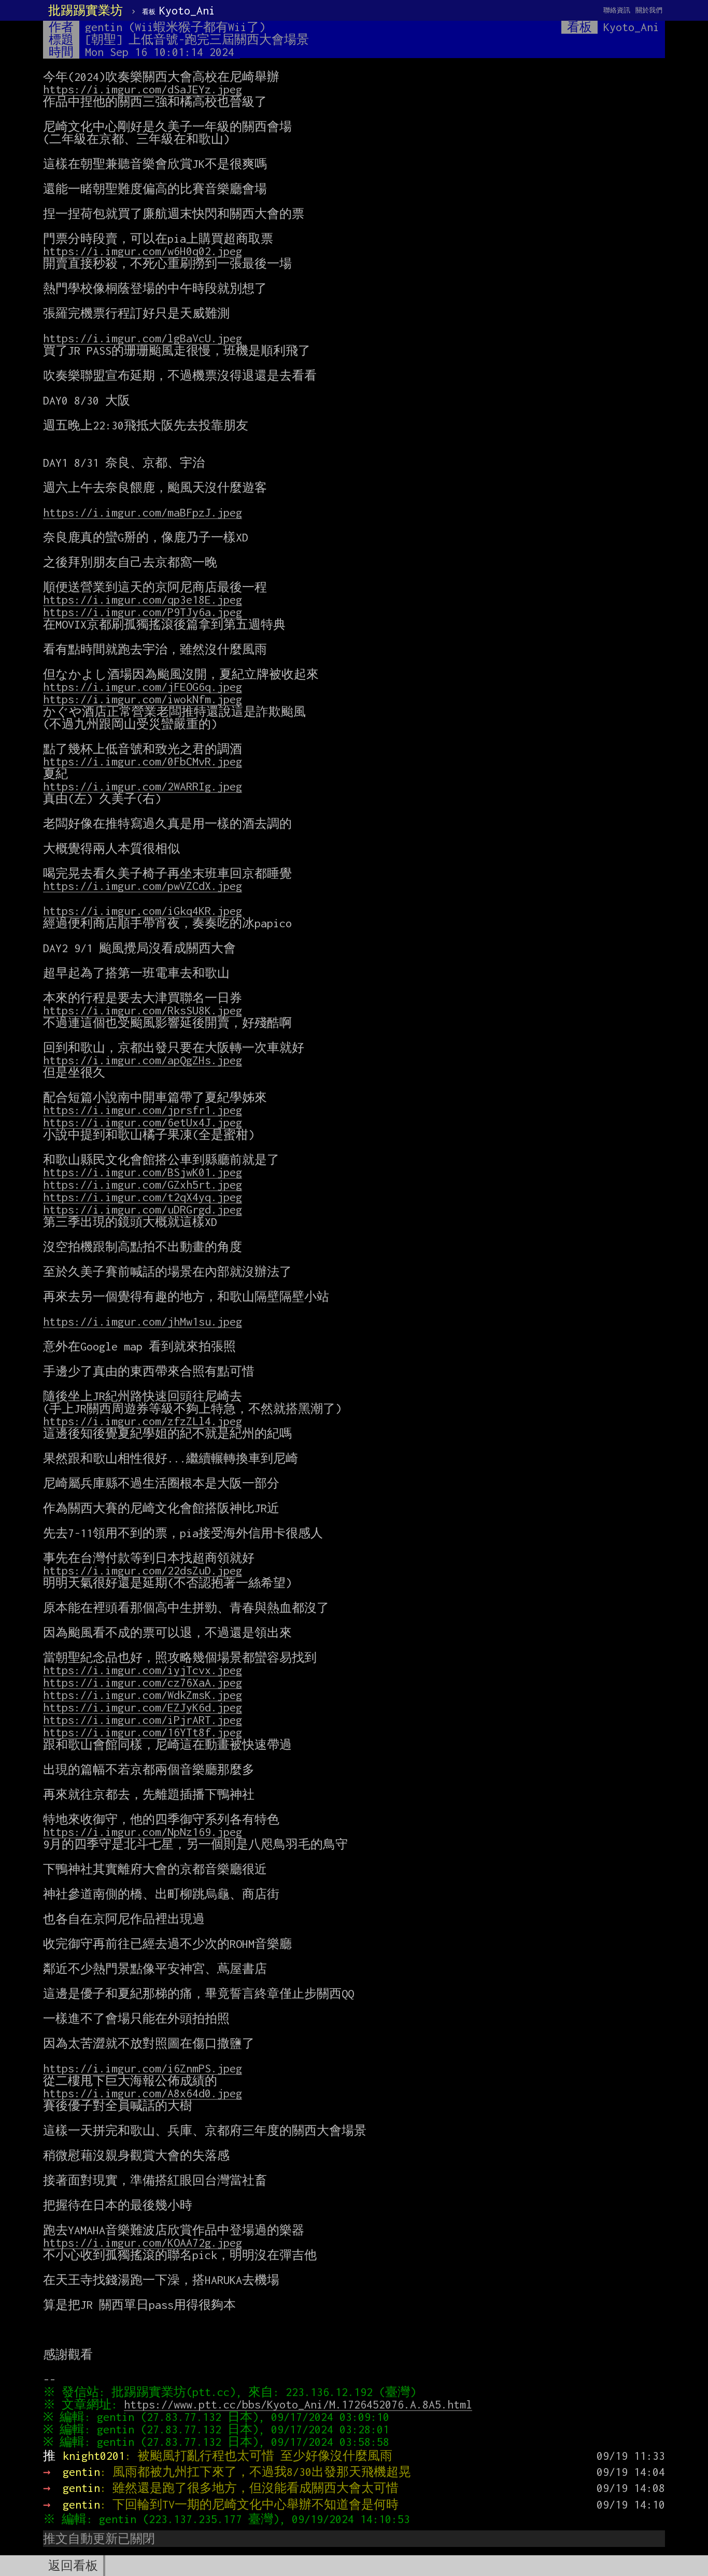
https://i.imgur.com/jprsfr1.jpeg (143, 1110)
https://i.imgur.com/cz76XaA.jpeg (143, 1682)
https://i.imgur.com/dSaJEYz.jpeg (143, 89)
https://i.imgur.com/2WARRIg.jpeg (143, 786)
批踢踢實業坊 (86, 10)
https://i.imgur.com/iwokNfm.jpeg (143, 699)
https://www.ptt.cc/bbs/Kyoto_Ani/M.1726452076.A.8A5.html (298, 2404)
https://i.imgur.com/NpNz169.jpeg (143, 1832)
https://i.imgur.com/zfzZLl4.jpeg (143, 1421)
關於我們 (649, 10)
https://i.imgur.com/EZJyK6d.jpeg (143, 1707)
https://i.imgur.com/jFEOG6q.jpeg (143, 687)
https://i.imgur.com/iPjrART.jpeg (143, 1720)
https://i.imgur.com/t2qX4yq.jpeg (143, 1197)
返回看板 (73, 2566)
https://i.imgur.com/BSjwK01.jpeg (143, 1172)
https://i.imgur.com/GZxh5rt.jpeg (143, 1185)
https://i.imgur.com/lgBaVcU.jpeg (143, 338)
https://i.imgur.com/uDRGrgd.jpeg (143, 1209)
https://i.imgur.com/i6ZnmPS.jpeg (143, 2068)
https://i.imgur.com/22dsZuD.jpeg (143, 1570)
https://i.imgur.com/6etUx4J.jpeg (143, 1122)
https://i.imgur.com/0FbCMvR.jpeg (143, 761)
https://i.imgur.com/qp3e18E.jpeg (143, 600)
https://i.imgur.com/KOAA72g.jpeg (143, 2243)
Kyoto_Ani (179, 10)
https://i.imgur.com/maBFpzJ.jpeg (143, 512)
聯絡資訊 (617, 10)
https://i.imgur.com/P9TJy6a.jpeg (143, 612)
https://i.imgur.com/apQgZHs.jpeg (143, 1060)
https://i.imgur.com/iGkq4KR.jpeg (143, 911)
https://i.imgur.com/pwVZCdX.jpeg (143, 886)
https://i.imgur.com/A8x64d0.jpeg (143, 2093)
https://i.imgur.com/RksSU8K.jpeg (143, 1010)
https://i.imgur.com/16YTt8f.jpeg (143, 1732)
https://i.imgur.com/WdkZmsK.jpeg (143, 1695)
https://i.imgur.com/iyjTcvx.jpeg (143, 1670)
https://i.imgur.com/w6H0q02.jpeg (143, 251)
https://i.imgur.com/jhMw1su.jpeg (143, 1321)
